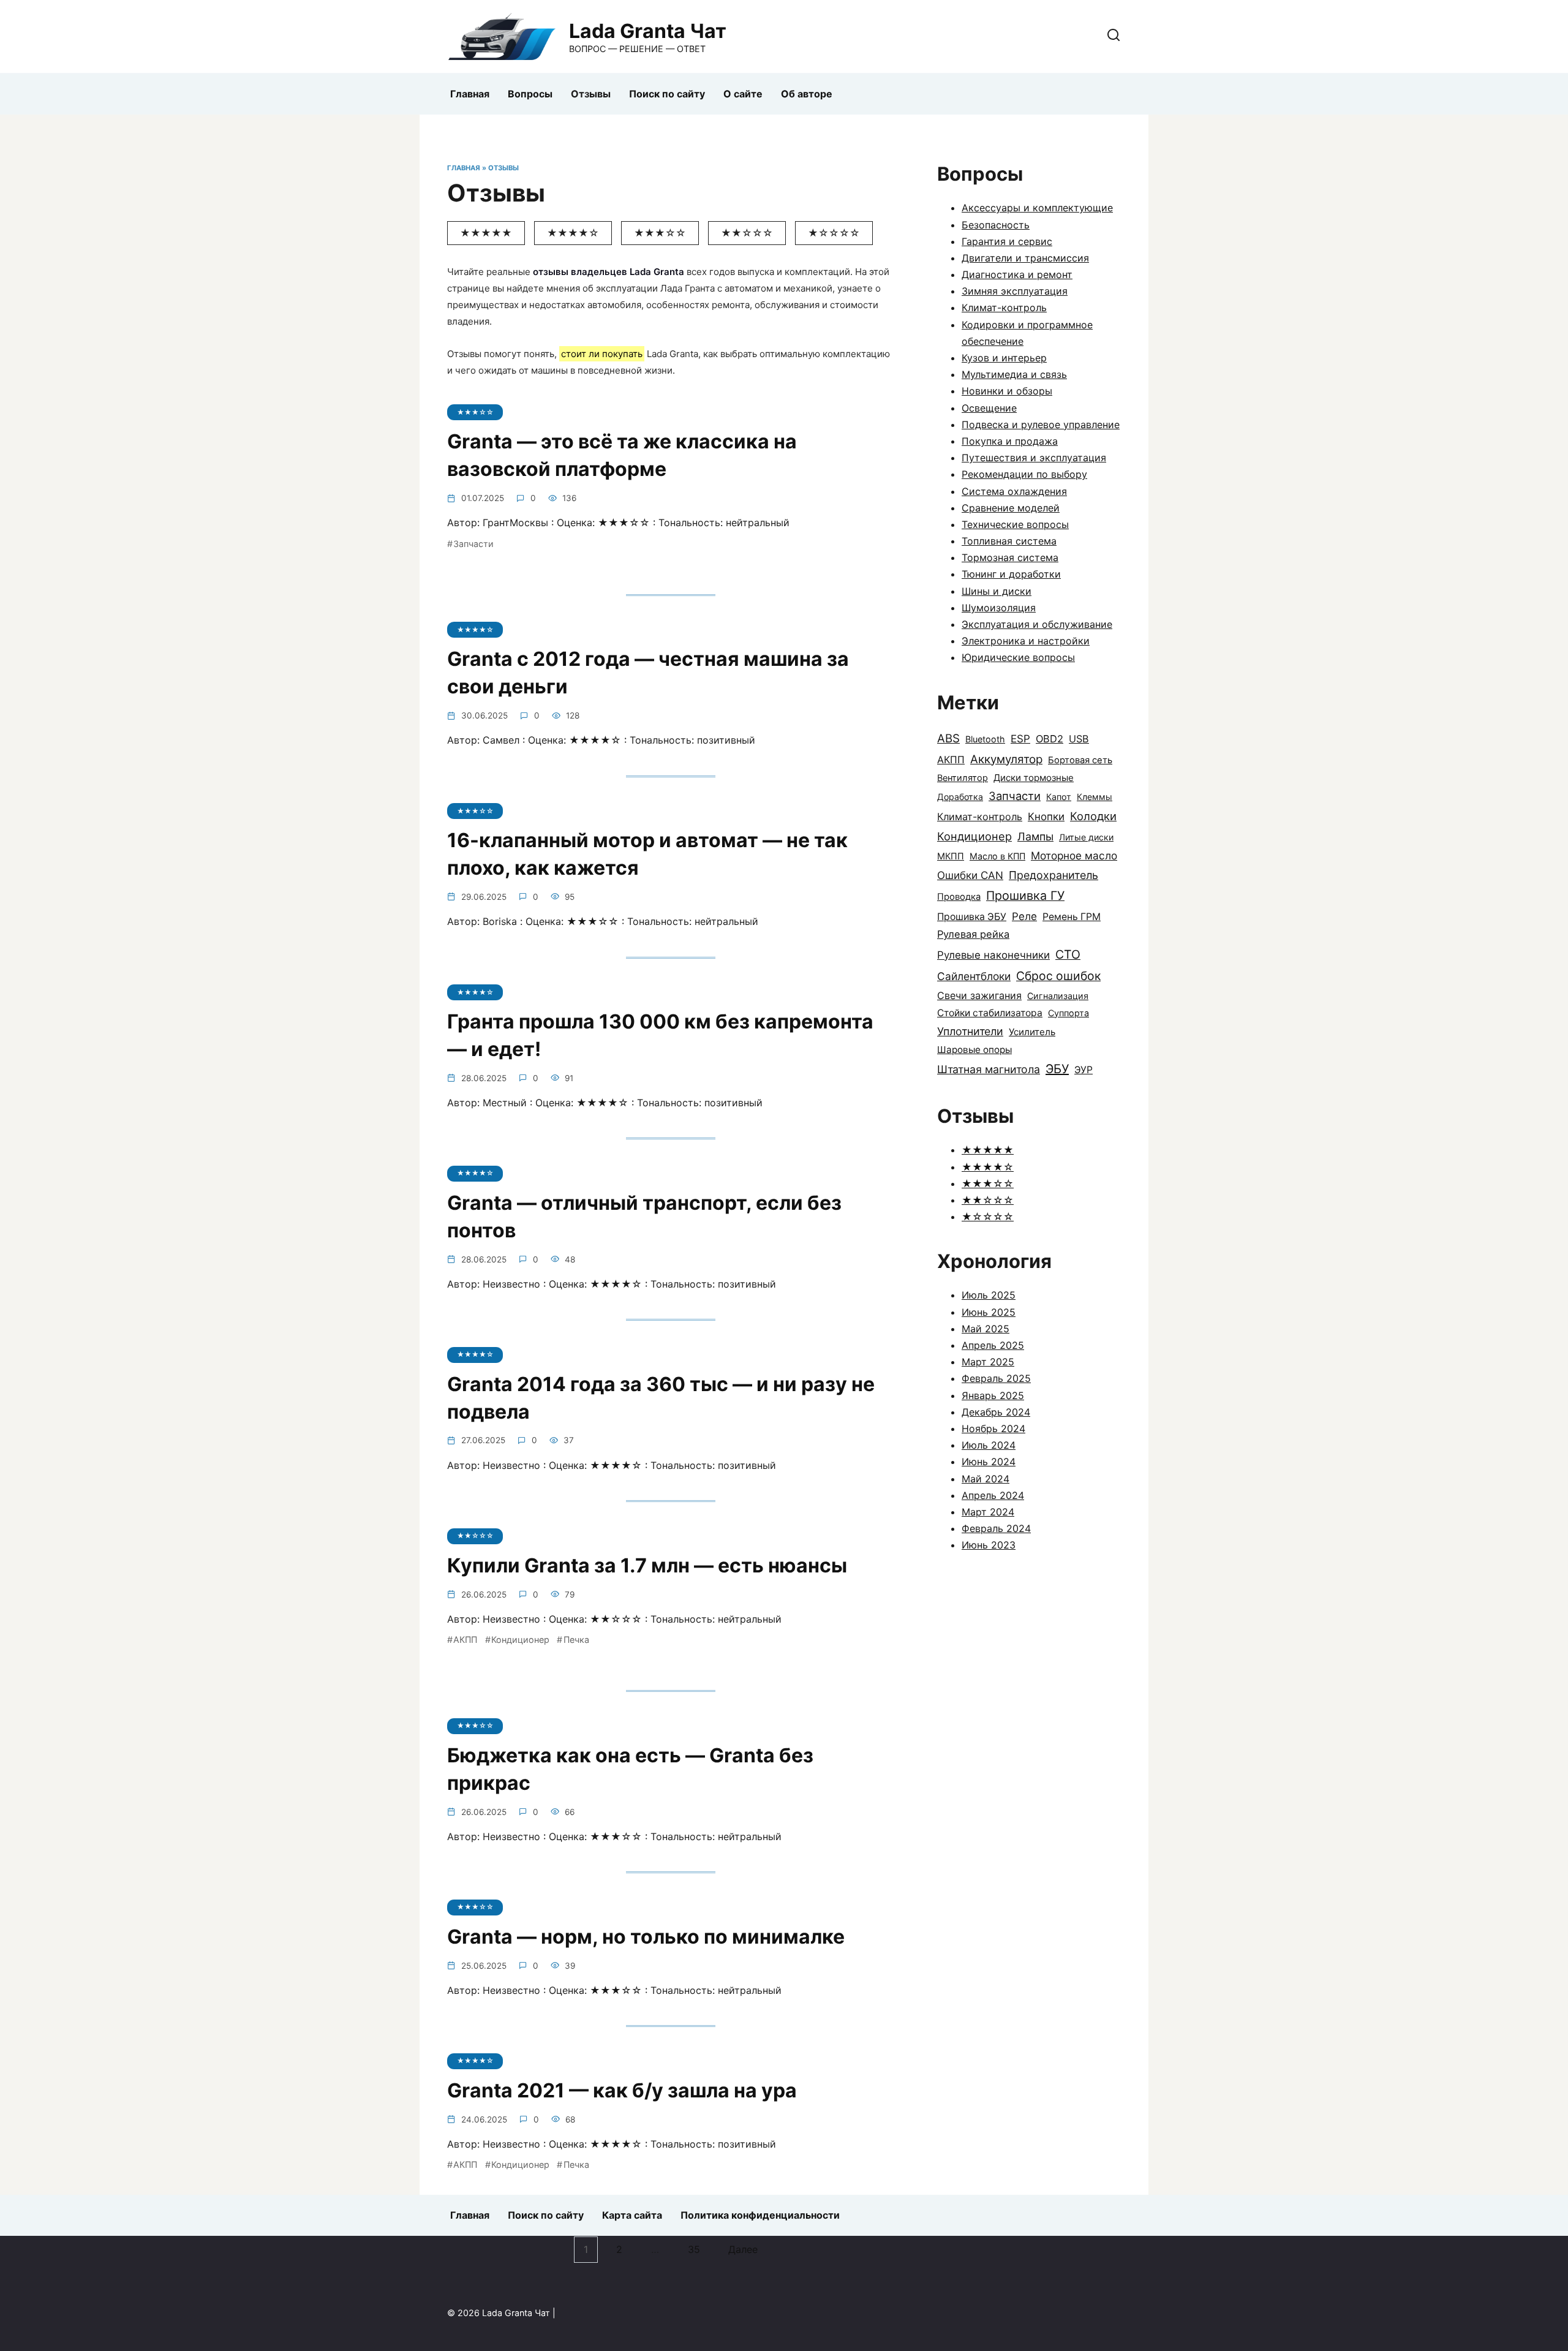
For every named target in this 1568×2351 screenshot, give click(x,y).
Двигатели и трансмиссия (1025, 258)
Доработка (960, 797)
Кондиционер (520, 1640)
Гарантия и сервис (1007, 241)
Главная (470, 94)
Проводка (959, 897)
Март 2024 (988, 1512)
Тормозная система (1010, 557)
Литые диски (1086, 837)
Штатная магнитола (989, 1069)
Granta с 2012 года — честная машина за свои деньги (648, 673)
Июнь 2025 (989, 1312)
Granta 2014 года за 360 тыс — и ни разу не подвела (661, 1398)
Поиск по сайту (667, 94)
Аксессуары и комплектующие (1037, 208)
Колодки (1093, 816)
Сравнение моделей (1011, 508)
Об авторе (807, 94)
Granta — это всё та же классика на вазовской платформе (622, 456)
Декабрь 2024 (996, 1412)
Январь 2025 (993, 1395)
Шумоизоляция (999, 608)
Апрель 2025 (993, 1345)
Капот (1059, 797)
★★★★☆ (573, 233)
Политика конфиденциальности (760, 2215)
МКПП (951, 856)
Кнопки (1046, 817)
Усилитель (1032, 1032)
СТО (1068, 954)
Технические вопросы (1015, 524)
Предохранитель (1053, 875)
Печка (576, 1640)
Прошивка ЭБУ (972, 917)
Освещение (989, 408)
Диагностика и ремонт (1017, 274)
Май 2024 (986, 1479)
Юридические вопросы (1018, 657)
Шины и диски (997, 591)
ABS (948, 738)
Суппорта (1069, 1013)
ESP (1020, 738)
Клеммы (1095, 797)
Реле (1024, 916)
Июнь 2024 (989, 1462)
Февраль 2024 (996, 1528)
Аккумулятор (1006, 759)
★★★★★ (486, 233)
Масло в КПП (997, 856)
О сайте (743, 94)
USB (1079, 739)
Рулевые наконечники (993, 955)
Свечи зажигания (979, 995)
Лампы (1035, 836)
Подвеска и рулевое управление (1041, 425)
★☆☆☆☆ (834, 233)
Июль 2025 (989, 1295)
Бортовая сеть (1080, 760)
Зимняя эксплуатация (1015, 291)
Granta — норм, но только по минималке (646, 1937)
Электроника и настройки (1026, 641)
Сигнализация (1058, 996)
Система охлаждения (1014, 491)
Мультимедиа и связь (1014, 374)
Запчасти (473, 544)
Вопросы (530, 94)
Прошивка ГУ (1025, 896)
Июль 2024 (989, 1445)
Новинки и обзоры (1007, 391)
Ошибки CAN (970, 875)
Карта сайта (632, 2215)
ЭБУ (1057, 1069)
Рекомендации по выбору (1024, 474)
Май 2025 (986, 1329)
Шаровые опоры (974, 1050)
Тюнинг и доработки (1011, 574)
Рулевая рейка (973, 934)
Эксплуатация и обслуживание (1037, 624)
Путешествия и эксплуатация (1034, 458)
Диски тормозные (1034, 778)
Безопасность (996, 225)
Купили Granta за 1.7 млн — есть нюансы (647, 1565)
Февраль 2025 (996, 1378)
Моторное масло (1074, 855)
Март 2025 (988, 1362)
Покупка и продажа (1010, 441)
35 (694, 2250)
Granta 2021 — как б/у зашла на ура (622, 2090)
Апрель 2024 (993, 1495)
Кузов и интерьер (1004, 358)
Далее (743, 2250)
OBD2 (1050, 739)
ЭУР (1084, 1070)
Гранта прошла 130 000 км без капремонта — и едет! (660, 1035)
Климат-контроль (1004, 308)
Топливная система (1009, 541)
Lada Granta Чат (648, 31)
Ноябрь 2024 (993, 1428)
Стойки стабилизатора (990, 1013)
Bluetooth (985, 739)
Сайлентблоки (974, 976)
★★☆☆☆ (747, 233)
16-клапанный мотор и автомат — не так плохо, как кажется (647, 855)
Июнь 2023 (989, 1545)
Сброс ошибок (1058, 976)
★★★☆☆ (660, 233)
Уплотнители (970, 1031)
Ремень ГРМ (1072, 917)
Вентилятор (963, 778)
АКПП (465, 1640)
